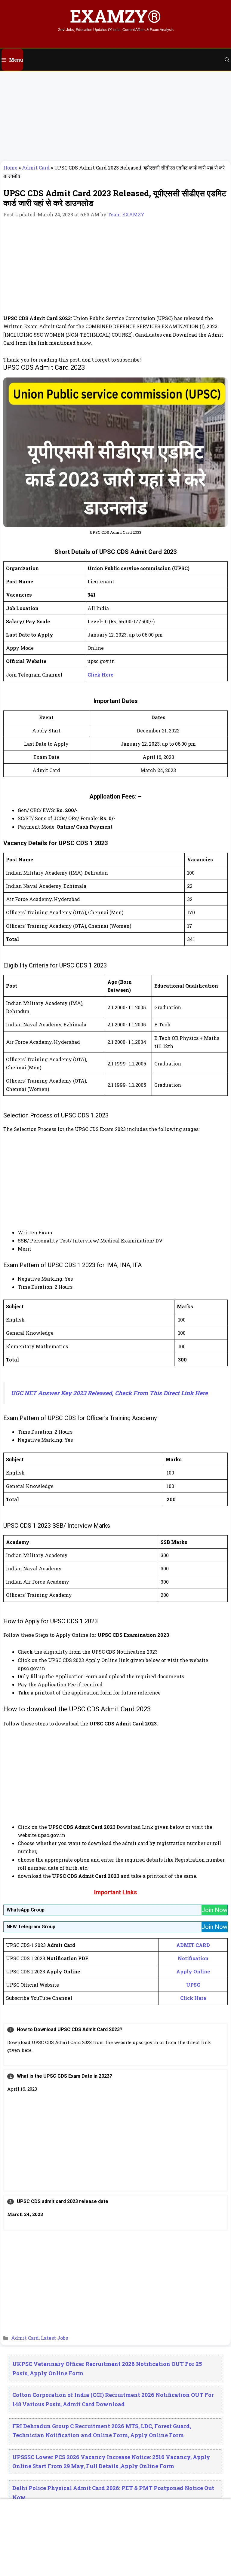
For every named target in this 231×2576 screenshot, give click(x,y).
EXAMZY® (115, 16)
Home (10, 168)
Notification (193, 1958)
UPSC (193, 1985)
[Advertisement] (115, 116)
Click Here (100, 675)
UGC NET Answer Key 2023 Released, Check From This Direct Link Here (109, 1393)
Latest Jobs (54, 2338)
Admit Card (36, 168)
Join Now (214, 1910)
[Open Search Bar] (227, 60)
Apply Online (193, 1971)
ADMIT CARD (193, 1945)
